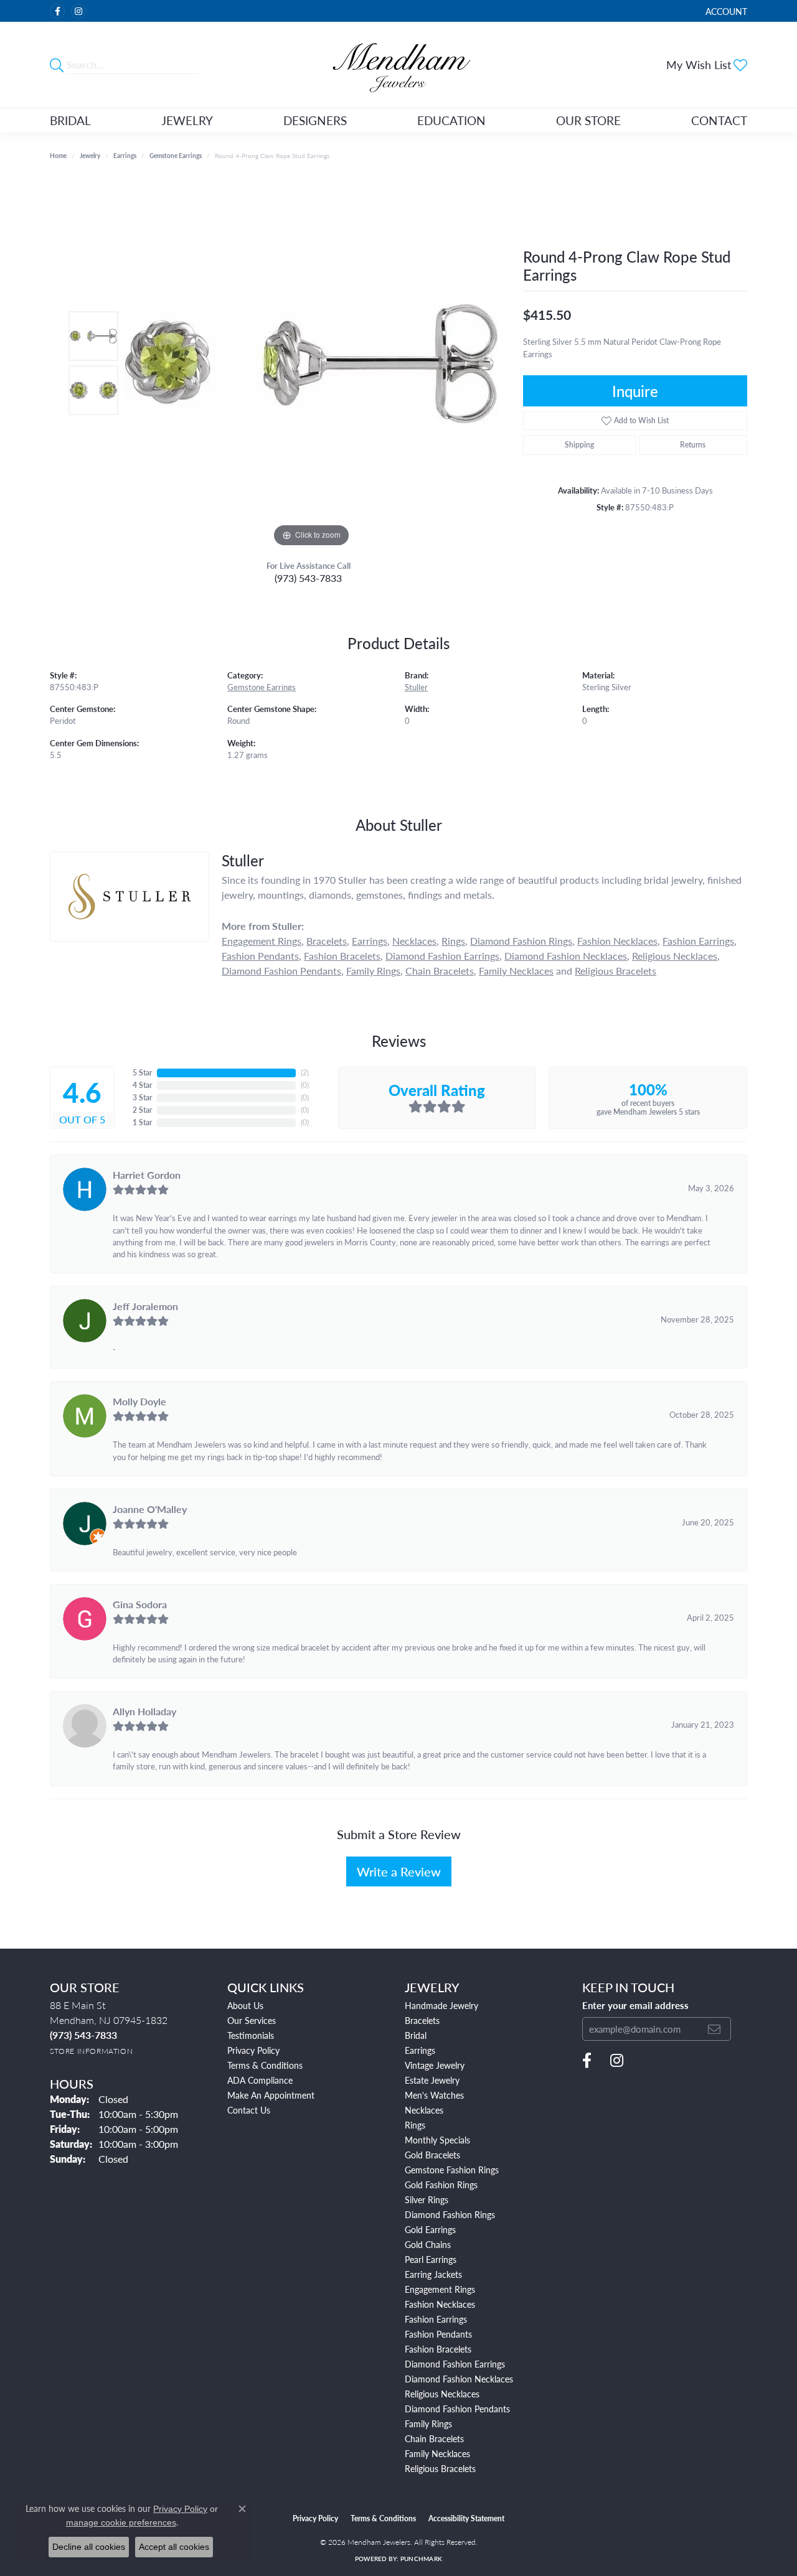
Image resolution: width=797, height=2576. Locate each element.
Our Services (252, 2020)
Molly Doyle (139, 1401)
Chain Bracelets (440, 971)
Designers (315, 120)
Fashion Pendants (260, 956)
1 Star (142, 1122)
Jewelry (187, 120)
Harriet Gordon (147, 1175)
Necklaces (414, 941)
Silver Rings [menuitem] (427, 2199)
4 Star (142, 1085)
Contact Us (249, 2110)
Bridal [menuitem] (416, 2035)
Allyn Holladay (144, 1711)
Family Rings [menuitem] (428, 2424)
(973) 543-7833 (308, 578)
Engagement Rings (262, 941)
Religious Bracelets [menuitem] (440, 2468)
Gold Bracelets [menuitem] (432, 2155)
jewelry (90, 156)
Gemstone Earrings (176, 156)
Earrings (125, 156)
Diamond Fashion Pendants (281, 971)
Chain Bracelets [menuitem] (434, 2438)
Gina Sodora (140, 1604)
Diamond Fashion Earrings (442, 956)
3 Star (142, 1098)
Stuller (416, 687)
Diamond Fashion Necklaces (566, 956)
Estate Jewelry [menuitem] (432, 2080)
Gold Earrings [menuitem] (430, 2229)
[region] (311, 363)
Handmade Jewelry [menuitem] (441, 2005)
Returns (693, 445)
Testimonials (251, 2035)
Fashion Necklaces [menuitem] (440, 2304)
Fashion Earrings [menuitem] (436, 2319)
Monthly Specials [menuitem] (437, 2140)
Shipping (579, 445)
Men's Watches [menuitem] (434, 2095)
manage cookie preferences (121, 2522)
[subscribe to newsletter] (714, 2029)
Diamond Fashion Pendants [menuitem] (457, 2409)
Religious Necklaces (675, 956)
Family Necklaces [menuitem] (437, 2453)
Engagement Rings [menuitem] (440, 2289)
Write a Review (399, 1871)
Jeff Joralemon (145, 1306)
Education (451, 120)
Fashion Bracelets (342, 956)
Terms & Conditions (265, 2065)
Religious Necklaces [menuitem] (442, 2394)
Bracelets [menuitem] (422, 2020)
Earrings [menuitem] (420, 2050)
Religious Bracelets (615, 971)
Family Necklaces (516, 971)
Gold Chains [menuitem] (428, 2244)
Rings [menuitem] (415, 2125)
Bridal (70, 120)
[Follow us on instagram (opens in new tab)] (78, 11)
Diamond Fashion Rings (521, 941)
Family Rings (373, 971)
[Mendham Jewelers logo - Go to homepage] (399, 65)
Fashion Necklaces (617, 941)
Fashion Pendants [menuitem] (438, 2334)
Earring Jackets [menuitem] (433, 2274)
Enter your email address (635, 2005)
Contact (719, 120)
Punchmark (421, 2559)
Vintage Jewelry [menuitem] (435, 2065)
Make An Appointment (271, 2095)
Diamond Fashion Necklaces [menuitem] (459, 2379)
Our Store (588, 120)
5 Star (142, 1073)
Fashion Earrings (698, 941)
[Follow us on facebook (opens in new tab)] (57, 11)
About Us (245, 2005)
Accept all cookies (174, 2547)
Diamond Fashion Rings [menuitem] (450, 2214)
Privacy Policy (253, 2050)
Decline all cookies (89, 2547)
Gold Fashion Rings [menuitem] (441, 2185)
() (305, 1073)
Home (58, 156)
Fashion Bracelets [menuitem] (438, 2349)
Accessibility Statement (466, 2518)
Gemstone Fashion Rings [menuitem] (452, 2170)
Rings (453, 941)
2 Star (142, 1110)
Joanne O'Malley (150, 1509)
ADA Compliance (260, 2080)
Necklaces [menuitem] (424, 2110)
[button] (725, 11)
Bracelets (327, 941)
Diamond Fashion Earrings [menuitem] (455, 2364)
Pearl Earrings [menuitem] (431, 2259)
